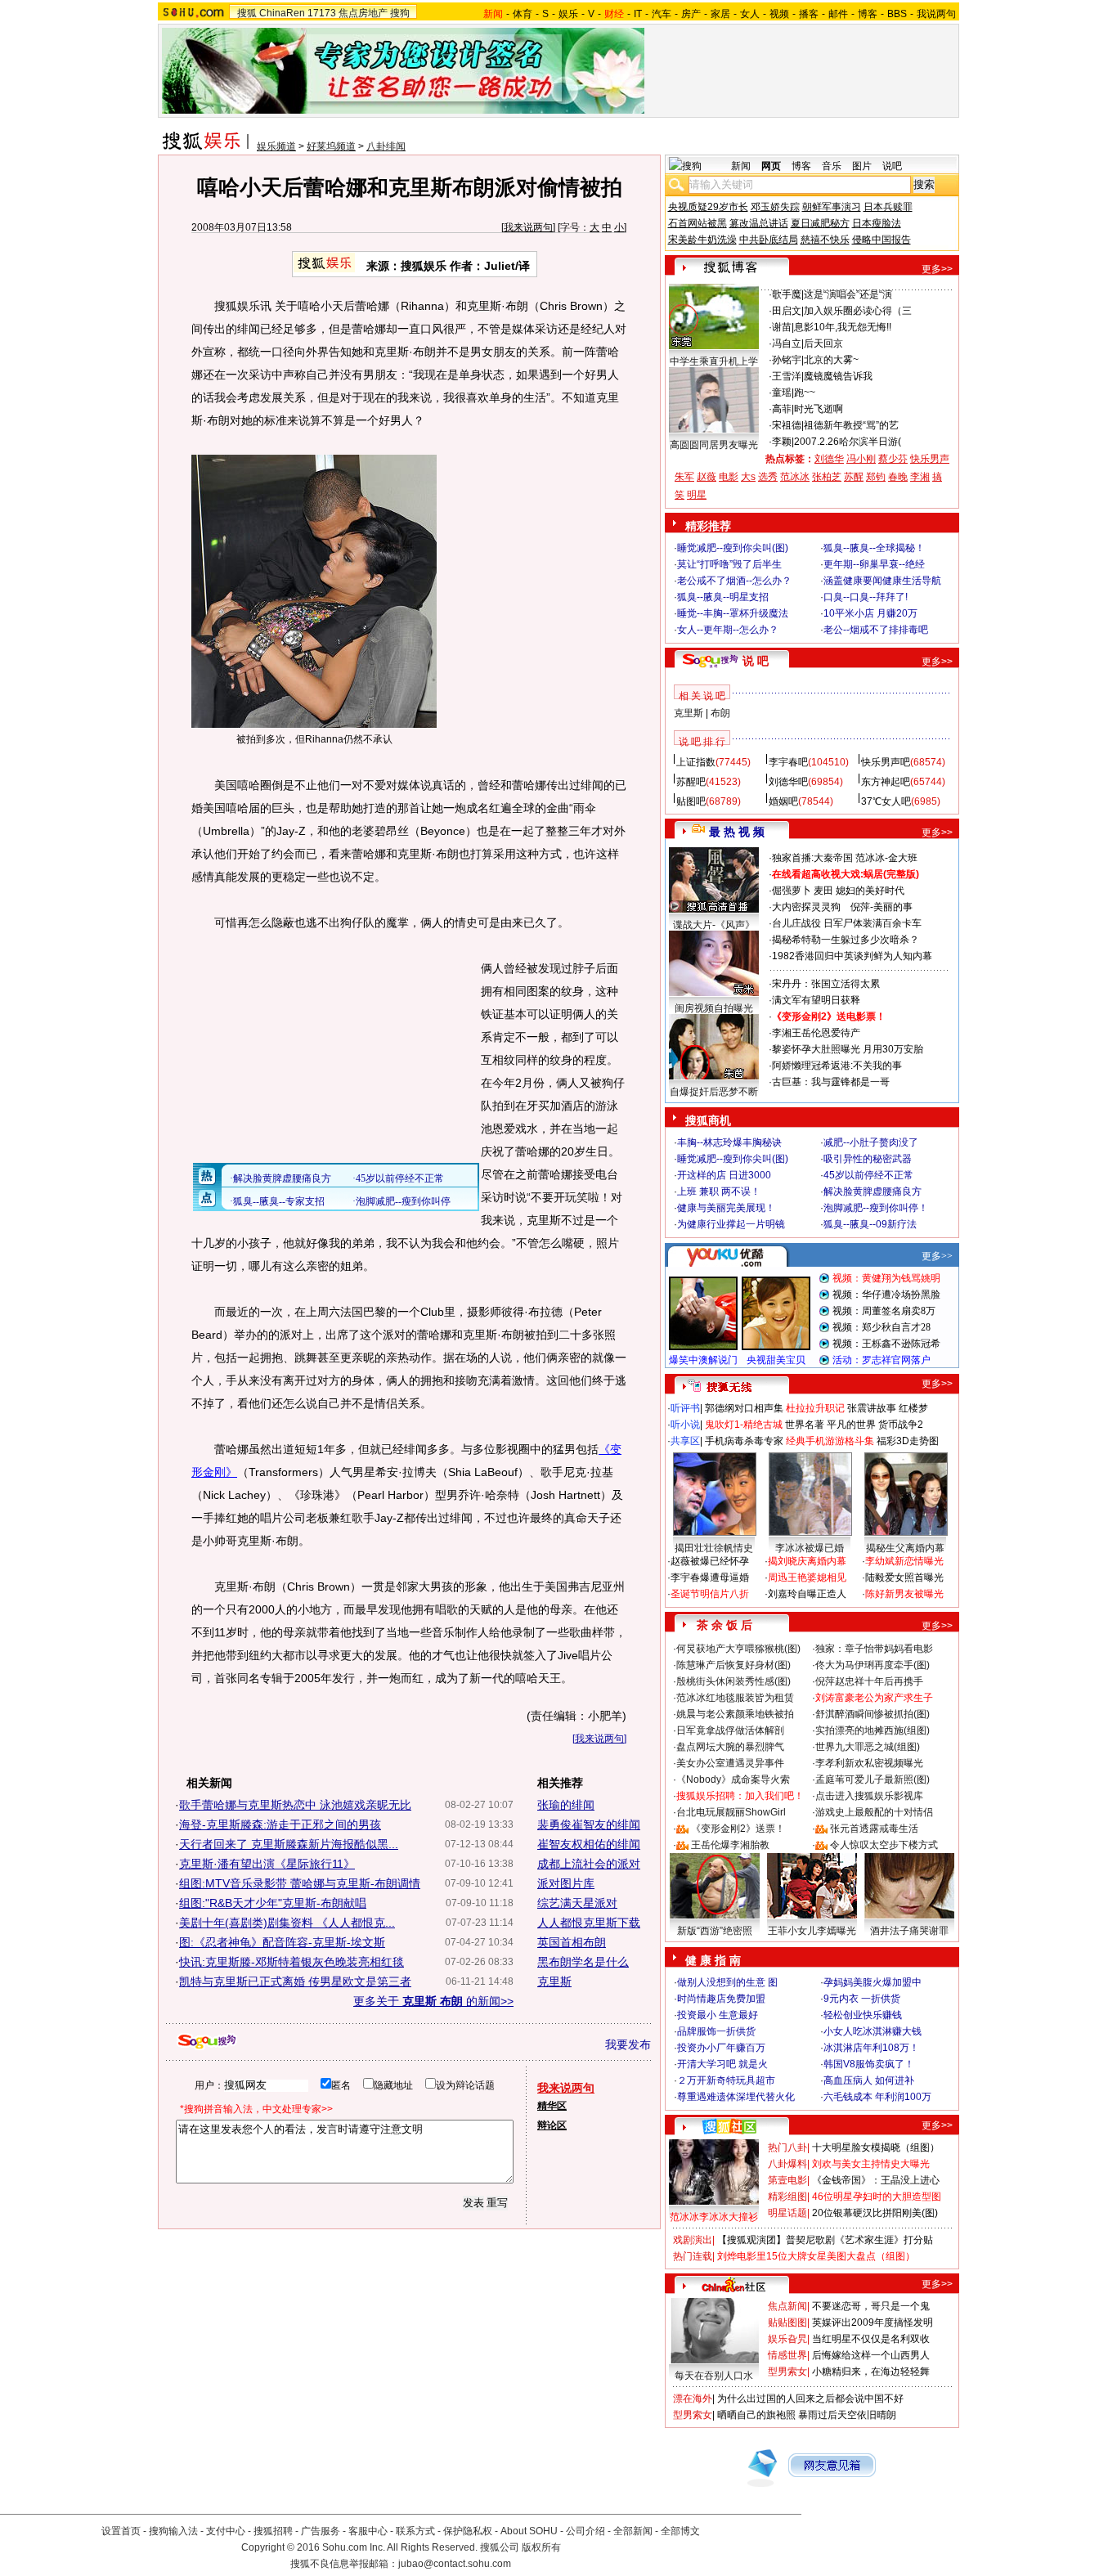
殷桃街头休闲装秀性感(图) (733, 1681)
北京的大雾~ (831, 360)
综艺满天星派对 (577, 1903)
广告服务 (321, 2531)
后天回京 (823, 343)
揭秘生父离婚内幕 (905, 1548)
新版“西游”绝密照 (715, 1931)
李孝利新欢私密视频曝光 (869, 1763)
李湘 (920, 477)
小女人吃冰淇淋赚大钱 (873, 2031)
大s (748, 477)
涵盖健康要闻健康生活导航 (882, 581)
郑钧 (876, 477)
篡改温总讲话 (759, 223)
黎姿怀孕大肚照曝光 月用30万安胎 (848, 1049)
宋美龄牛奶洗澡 (702, 240)
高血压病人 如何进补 (869, 2080)
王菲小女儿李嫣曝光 (812, 1931)
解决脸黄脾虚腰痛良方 (873, 1192)
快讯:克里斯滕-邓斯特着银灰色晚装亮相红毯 (292, 1962)
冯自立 (787, 343)
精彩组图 (787, 2197)
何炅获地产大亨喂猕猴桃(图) (738, 1649)
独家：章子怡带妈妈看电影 (874, 1649)
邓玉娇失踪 (775, 207)
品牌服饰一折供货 (716, 2031)
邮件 (838, 14)
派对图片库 (566, 1883)
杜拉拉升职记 (815, 1408)
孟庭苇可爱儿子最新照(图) (873, 1779)
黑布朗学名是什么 (583, 1962)
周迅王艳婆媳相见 (807, 1577)
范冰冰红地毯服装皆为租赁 (735, 1698)
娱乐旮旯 (787, 2339)
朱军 (684, 477)
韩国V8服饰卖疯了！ (869, 2064)
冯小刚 (861, 459)
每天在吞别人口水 (714, 2376)
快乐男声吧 (886, 762)
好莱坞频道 (331, 146)
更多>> (937, 269)
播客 (809, 14)
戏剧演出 (693, 2240)
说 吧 (756, 661)
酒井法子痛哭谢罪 (909, 1931)
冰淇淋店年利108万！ (871, 2048)
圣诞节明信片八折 (710, 1594)
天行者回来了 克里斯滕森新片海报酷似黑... (289, 1844)
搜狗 (400, 13)
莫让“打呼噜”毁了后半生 (729, 564)
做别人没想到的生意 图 (727, 1982)
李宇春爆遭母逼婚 (710, 1577)
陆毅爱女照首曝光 (904, 1577)
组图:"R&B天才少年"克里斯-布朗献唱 (273, 1903)
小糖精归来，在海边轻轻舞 (871, 2372)
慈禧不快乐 (825, 240)
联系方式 (415, 2531)
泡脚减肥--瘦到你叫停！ (876, 1208)
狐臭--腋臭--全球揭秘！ (874, 548)
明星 (697, 495)
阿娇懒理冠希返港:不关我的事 (837, 1066)
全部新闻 (633, 2531)
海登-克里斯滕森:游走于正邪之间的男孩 (280, 1824)
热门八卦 (787, 2147)
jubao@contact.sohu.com (455, 2564)
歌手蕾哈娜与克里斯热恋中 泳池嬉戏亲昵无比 (295, 1805)
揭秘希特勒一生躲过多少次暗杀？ (846, 940)
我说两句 (936, 14)
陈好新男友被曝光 (904, 1594)
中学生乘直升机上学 (714, 361)
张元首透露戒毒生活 (874, 1829)
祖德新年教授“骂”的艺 (851, 425)
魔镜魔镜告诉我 (838, 376)
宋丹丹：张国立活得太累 (826, 984)
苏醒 (854, 477)
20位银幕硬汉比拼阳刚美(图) (875, 2213)
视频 (779, 14)
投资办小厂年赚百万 (721, 2048)
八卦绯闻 (386, 146)
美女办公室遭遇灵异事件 (730, 1763)
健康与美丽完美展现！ (726, 1208)
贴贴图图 (787, 2322)
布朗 (720, 713)
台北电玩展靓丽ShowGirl (731, 1812)
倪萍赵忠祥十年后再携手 (869, 1681)
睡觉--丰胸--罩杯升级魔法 (733, 613)
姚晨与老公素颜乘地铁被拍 (735, 1714)
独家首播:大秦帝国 (812, 858)
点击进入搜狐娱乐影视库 (869, 1796)
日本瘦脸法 (877, 223)
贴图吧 (691, 801)
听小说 (685, 1425)
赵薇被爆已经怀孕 (710, 1561)
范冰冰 (795, 477)
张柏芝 (827, 477)
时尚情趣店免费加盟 (721, 1999)
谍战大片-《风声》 (714, 925)
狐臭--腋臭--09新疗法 (870, 1224)
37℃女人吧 (886, 801)
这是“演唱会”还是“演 (848, 294)
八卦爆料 (787, 2164)
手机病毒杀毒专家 (744, 1441)
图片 (862, 166)
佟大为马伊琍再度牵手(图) (873, 1665)
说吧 (892, 166)
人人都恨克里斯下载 (589, 1923)
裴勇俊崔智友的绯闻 (589, 1824)
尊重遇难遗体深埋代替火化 (736, 2097)
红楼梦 (913, 1408)
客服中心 (368, 2531)
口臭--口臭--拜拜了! (866, 597)
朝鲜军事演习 (832, 207)
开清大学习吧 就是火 (722, 2064)
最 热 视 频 (737, 832)
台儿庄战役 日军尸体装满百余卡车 (847, 923)
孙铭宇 (787, 360)
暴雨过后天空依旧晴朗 (847, 2415)
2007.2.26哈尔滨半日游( (848, 442)
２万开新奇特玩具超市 (726, 2080)
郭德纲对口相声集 (744, 1408)
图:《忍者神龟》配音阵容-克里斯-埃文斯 (282, 1942)
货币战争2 (901, 1425)
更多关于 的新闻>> (433, 2001)
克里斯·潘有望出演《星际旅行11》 (267, 1864)
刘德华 (829, 459)
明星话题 (787, 2213)
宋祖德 (787, 425)
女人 (750, 14)
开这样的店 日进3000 (724, 1175)
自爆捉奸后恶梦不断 (714, 1092)
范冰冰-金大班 (886, 858)
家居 (720, 14)
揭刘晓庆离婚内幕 (807, 1561)
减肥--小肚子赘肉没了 (871, 1142)
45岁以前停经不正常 (868, 1175)
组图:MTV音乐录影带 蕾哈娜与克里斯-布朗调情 (300, 1883)
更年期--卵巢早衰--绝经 (874, 564)
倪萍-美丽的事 (881, 907)
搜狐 (247, 13)
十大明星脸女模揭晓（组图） (876, 2147)
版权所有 (541, 2547)
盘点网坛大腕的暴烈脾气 (730, 1747)
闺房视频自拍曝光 (714, 1008)
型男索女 (787, 2372)
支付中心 (226, 2531)
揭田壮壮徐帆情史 (714, 1548)
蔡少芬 (893, 459)
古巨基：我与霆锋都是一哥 (831, 1082)
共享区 (685, 1441)
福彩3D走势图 (908, 1441)
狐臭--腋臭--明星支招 (723, 597)
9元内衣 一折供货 (862, 1999)
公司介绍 (585, 2531)
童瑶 (782, 393)
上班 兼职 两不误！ (719, 1192)
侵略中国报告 (881, 240)
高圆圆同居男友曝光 (714, 445)
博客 (868, 14)
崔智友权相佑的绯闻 (589, 1844)
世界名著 (805, 1425)
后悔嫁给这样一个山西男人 (871, 2355)
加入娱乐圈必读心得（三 (858, 311)
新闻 (741, 166)
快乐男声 (930, 459)
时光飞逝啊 (819, 409)
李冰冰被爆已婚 (810, 1548)
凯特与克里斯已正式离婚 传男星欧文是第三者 (295, 1981)
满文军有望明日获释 (816, 1000)
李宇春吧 (788, 762)
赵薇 (707, 477)
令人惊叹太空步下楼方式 (884, 1845)
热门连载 (693, 2256)
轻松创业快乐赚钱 (863, 2015)
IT (638, 14)
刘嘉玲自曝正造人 (807, 1594)
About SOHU (529, 2531)
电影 (729, 477)
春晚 (898, 477)
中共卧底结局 (769, 240)
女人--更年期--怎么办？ (728, 630)
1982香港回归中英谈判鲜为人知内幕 (852, 956)
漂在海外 (693, 2399)
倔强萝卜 (792, 891)
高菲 (782, 409)
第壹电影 (787, 2180)
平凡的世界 (851, 1425)
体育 (523, 14)
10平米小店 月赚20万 (870, 613)
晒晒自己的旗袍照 (756, 2415)
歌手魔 (787, 294)
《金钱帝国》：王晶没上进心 (876, 2180)
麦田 (823, 891)
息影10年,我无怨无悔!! (843, 327)
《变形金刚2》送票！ (738, 1829)
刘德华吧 (788, 782)
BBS (897, 14)
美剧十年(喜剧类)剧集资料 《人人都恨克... (287, 1923)
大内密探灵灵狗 (806, 907)
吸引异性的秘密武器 (868, 1159)
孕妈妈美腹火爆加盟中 (873, 1982)
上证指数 (696, 762)
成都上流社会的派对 (589, 1864)
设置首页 (121, 2531)
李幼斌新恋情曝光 (904, 1561)
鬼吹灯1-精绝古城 (744, 1425)
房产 (691, 14)
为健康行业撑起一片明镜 (731, 1224)
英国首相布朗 (572, 1942)
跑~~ (805, 393)
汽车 (662, 14)
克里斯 (554, 1981)
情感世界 (787, 2355)
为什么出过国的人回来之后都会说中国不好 (810, 2399)
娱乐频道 (276, 146)
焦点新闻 (787, 2306)
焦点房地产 (363, 13)
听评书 (685, 1408)
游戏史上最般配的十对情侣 (874, 1812)
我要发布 (628, 2044)
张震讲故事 (872, 1408)
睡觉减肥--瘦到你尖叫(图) (733, 548)
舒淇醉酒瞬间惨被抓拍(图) (873, 1714)
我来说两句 (528, 227)
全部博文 (680, 2531)
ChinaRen (282, 13)
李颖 (782, 442)
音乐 (832, 166)
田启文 (787, 311)
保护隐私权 (468, 2531)
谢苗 (782, 327)
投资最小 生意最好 (718, 2015)
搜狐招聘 (273, 2531)
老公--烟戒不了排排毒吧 (876, 630)
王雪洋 (787, 376)
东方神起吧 (886, 782)
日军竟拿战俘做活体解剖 (730, 1730)
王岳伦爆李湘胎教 (730, 1845)
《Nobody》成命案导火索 (733, 1779)
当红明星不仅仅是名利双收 (871, 2339)
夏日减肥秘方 (820, 223)
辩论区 (552, 2125)
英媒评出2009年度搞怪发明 (873, 2322)
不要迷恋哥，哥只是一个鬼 (871, 2306)
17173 (322, 13)
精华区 (552, 2106)
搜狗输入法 (173, 2531)
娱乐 (568, 14)
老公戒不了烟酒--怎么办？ (734, 581)
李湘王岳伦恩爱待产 (816, 1033)
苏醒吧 (691, 782)
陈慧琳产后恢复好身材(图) (733, 1665)
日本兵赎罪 (888, 207)
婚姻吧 (783, 801)
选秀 (768, 477)
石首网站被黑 (698, 223)
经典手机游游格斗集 (830, 1441)
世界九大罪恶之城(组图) (868, 1747)
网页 (771, 166)
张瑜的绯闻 (566, 1805)
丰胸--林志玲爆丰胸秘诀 (729, 1142)
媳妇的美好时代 (870, 891)
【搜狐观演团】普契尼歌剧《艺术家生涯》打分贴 (825, 2240)
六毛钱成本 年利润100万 (877, 2097)
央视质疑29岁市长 (708, 207)
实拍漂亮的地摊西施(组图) (873, 1730)
